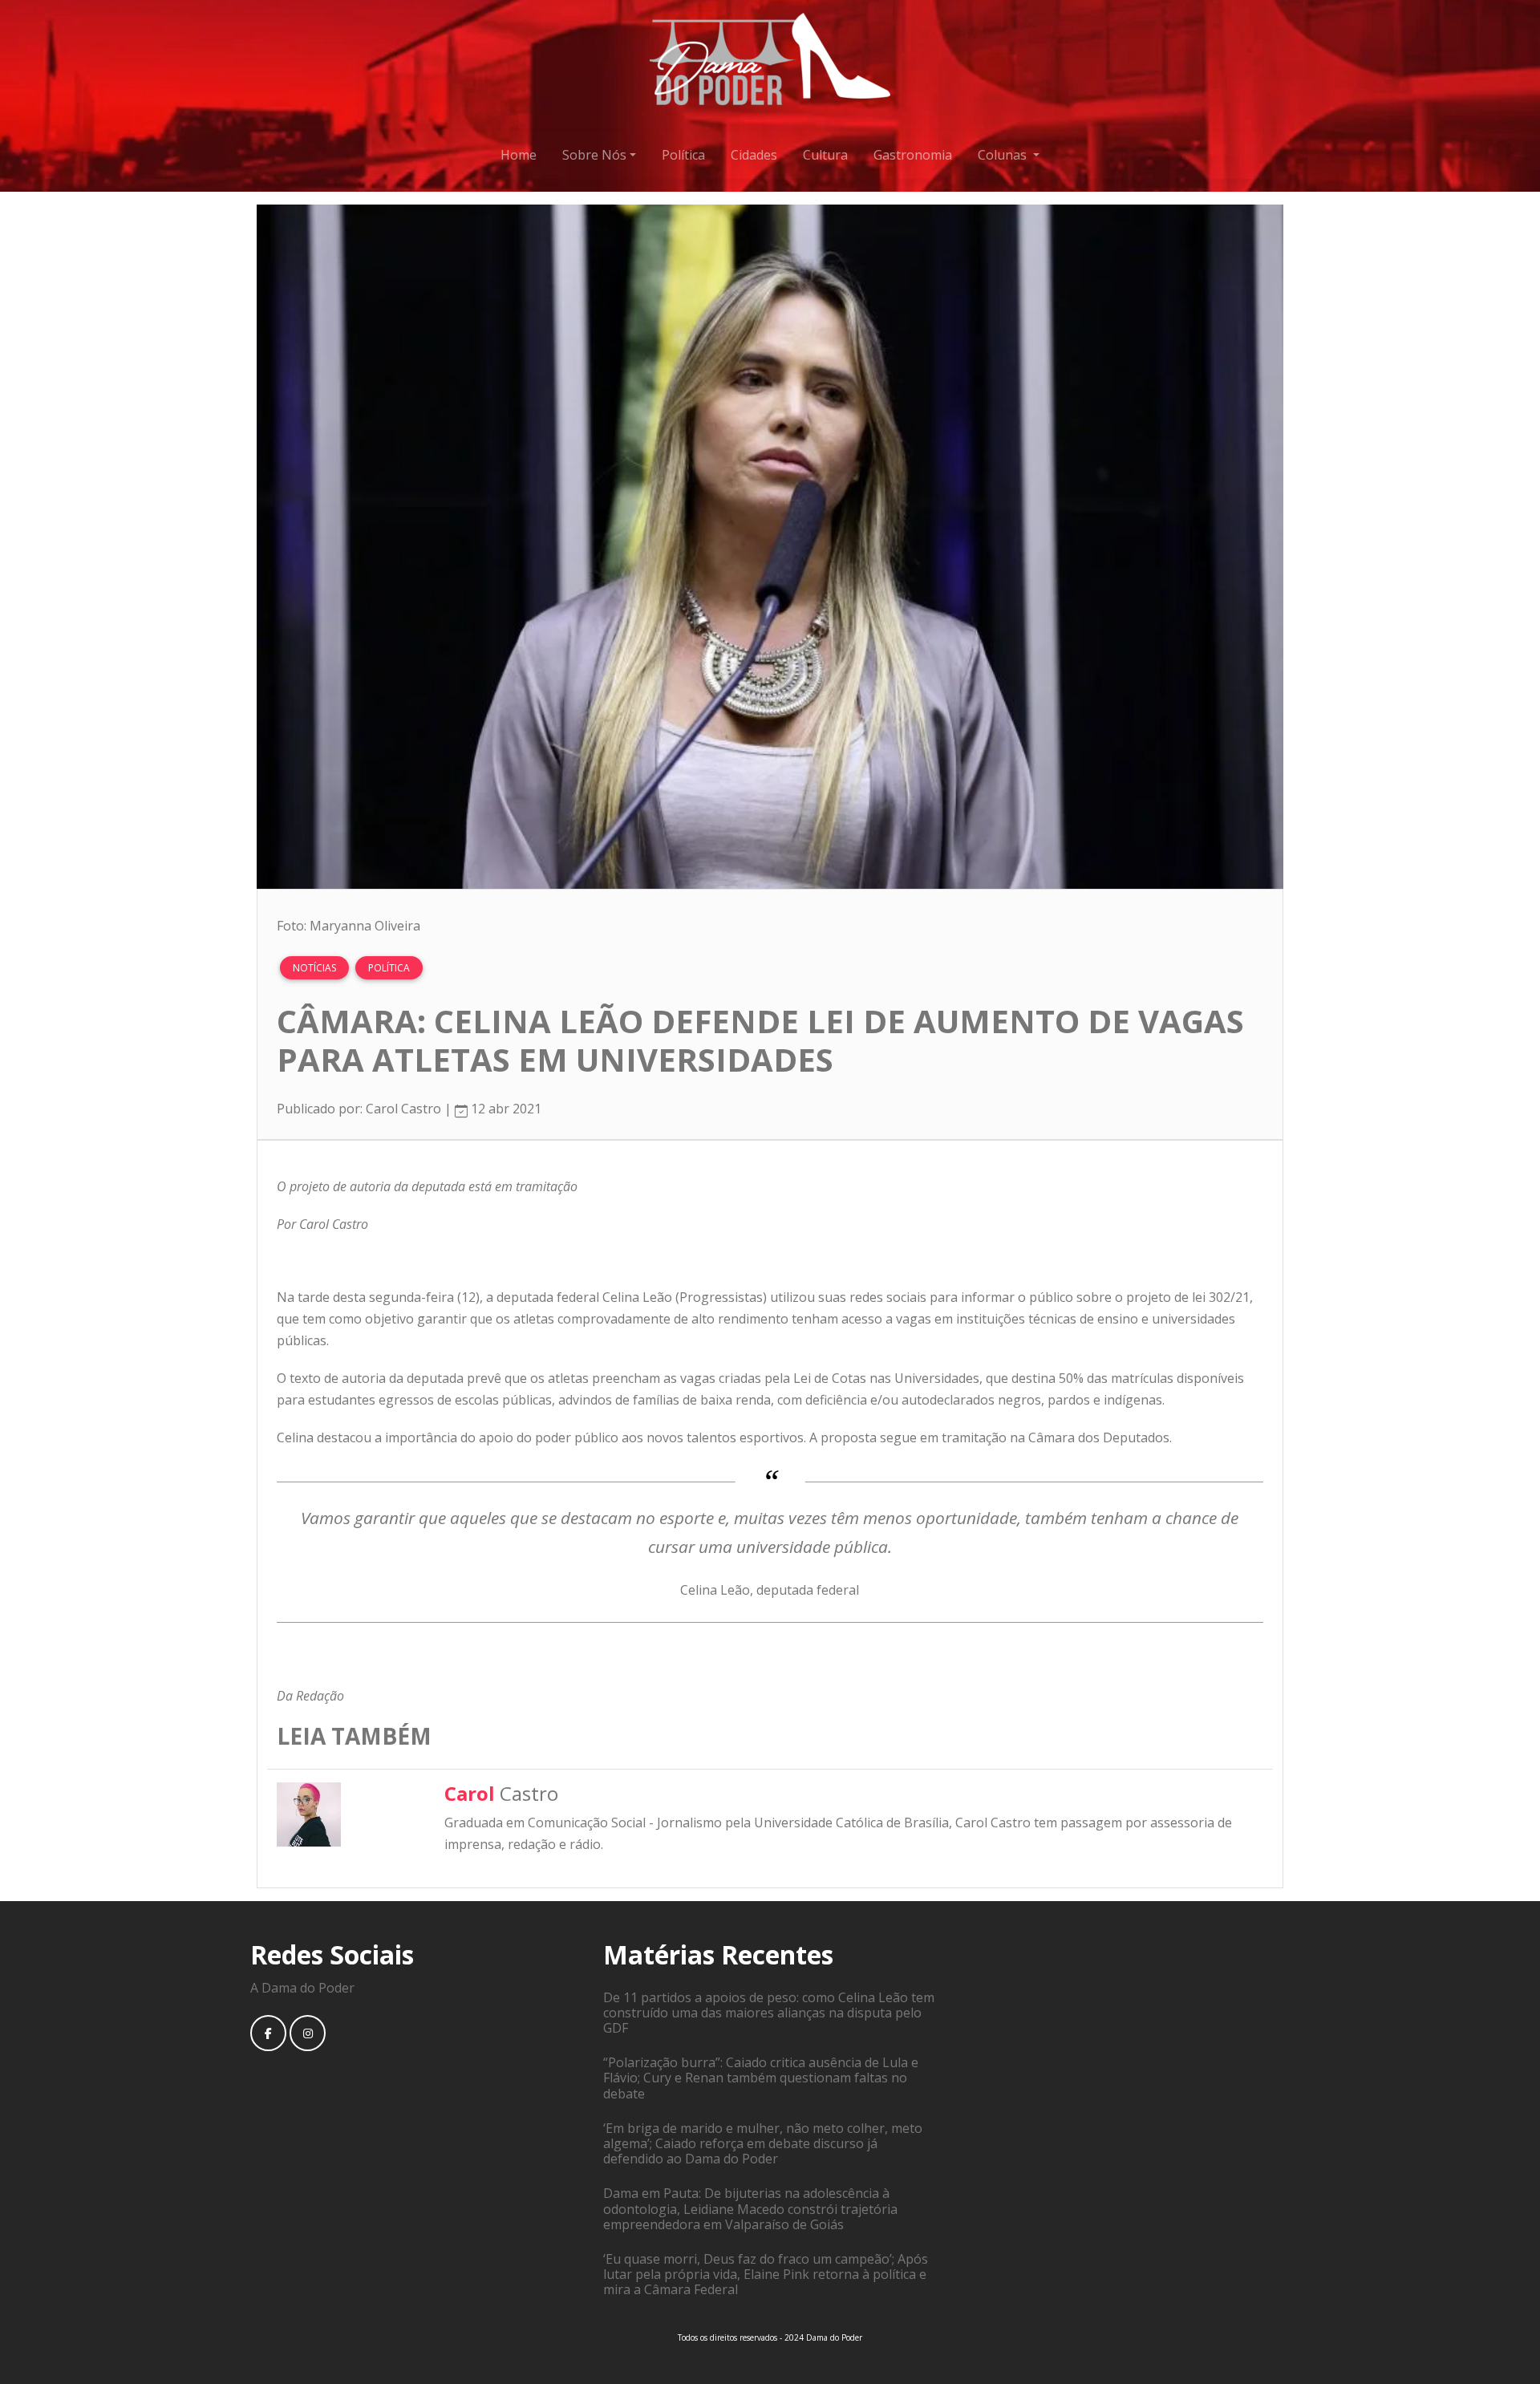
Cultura (825, 155)
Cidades (754, 155)
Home (519, 155)
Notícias (314, 968)
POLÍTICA (389, 968)
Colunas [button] (1004, 155)
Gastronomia (913, 155)
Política (683, 155)
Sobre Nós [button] (594, 155)
